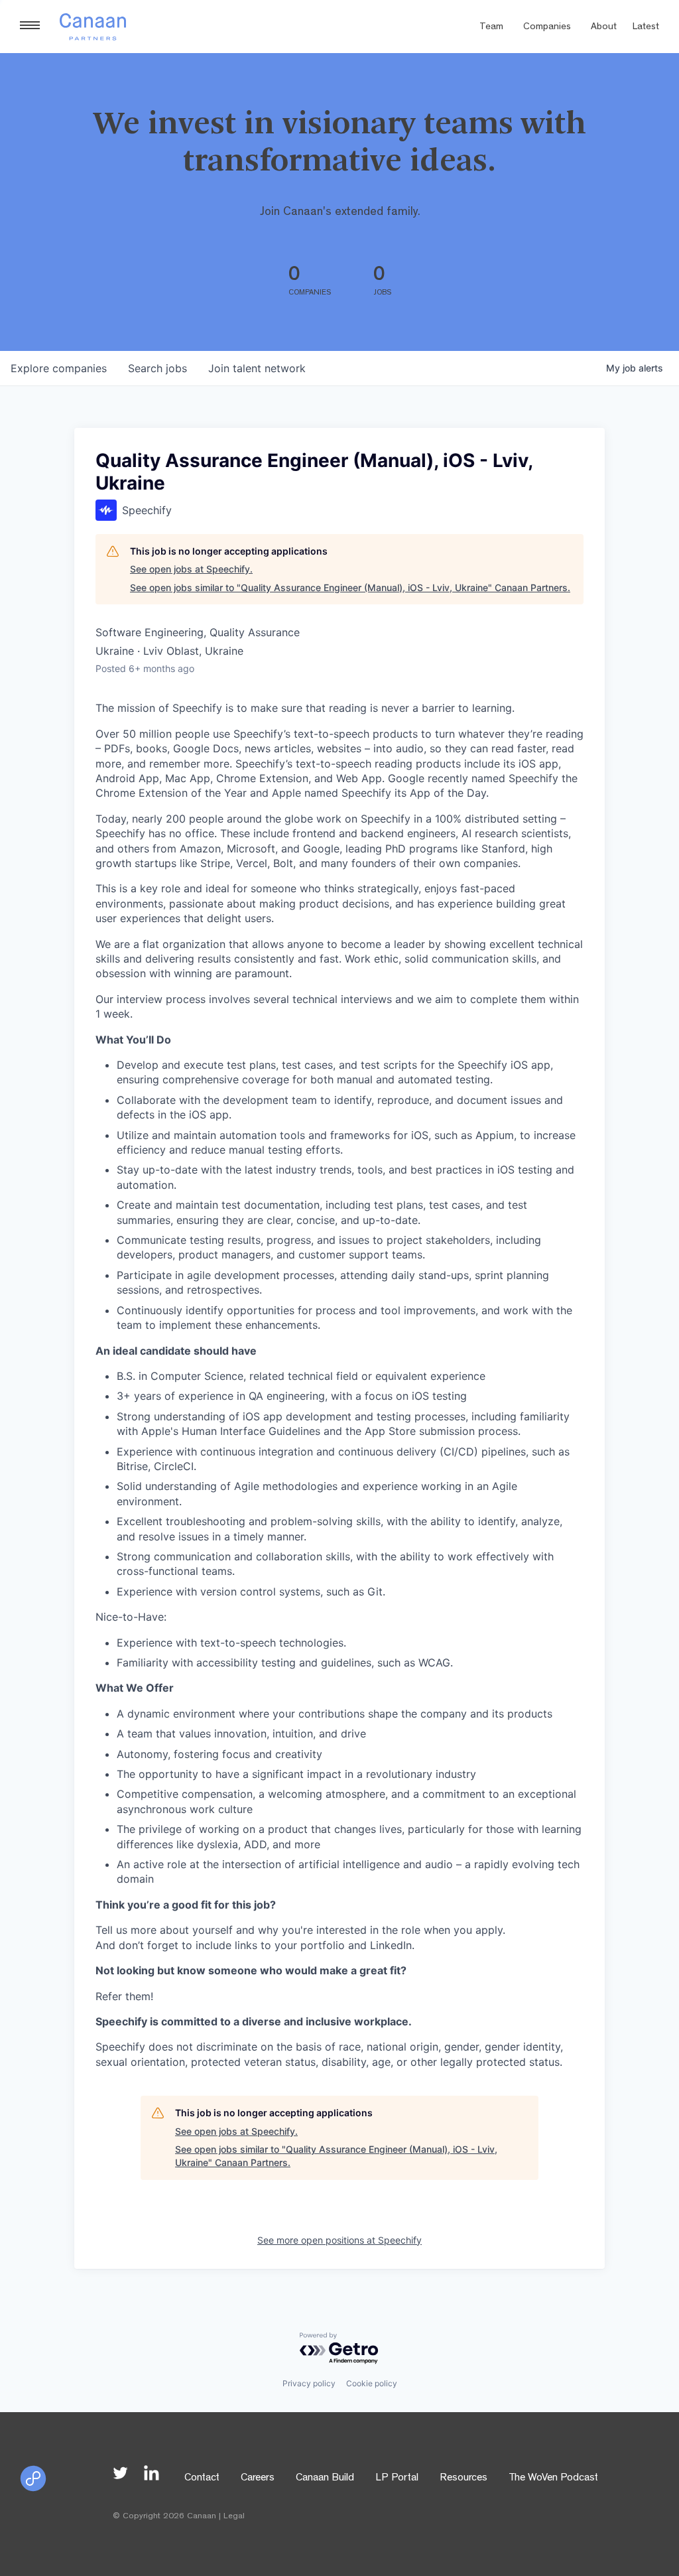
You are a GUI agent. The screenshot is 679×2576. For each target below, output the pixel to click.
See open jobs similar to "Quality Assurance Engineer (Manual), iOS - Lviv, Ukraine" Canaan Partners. (350, 587)
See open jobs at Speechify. (191, 569)
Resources (463, 2478)
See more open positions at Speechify (339, 2240)
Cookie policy (372, 2383)
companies (59, 368)
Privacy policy (309, 2383)
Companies (547, 28)
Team (491, 28)
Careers (258, 2478)
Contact (202, 2478)
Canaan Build (325, 2478)
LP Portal (397, 2478)
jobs (157, 368)
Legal (234, 2517)
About (604, 28)
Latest (646, 28)
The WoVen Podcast (553, 2478)
